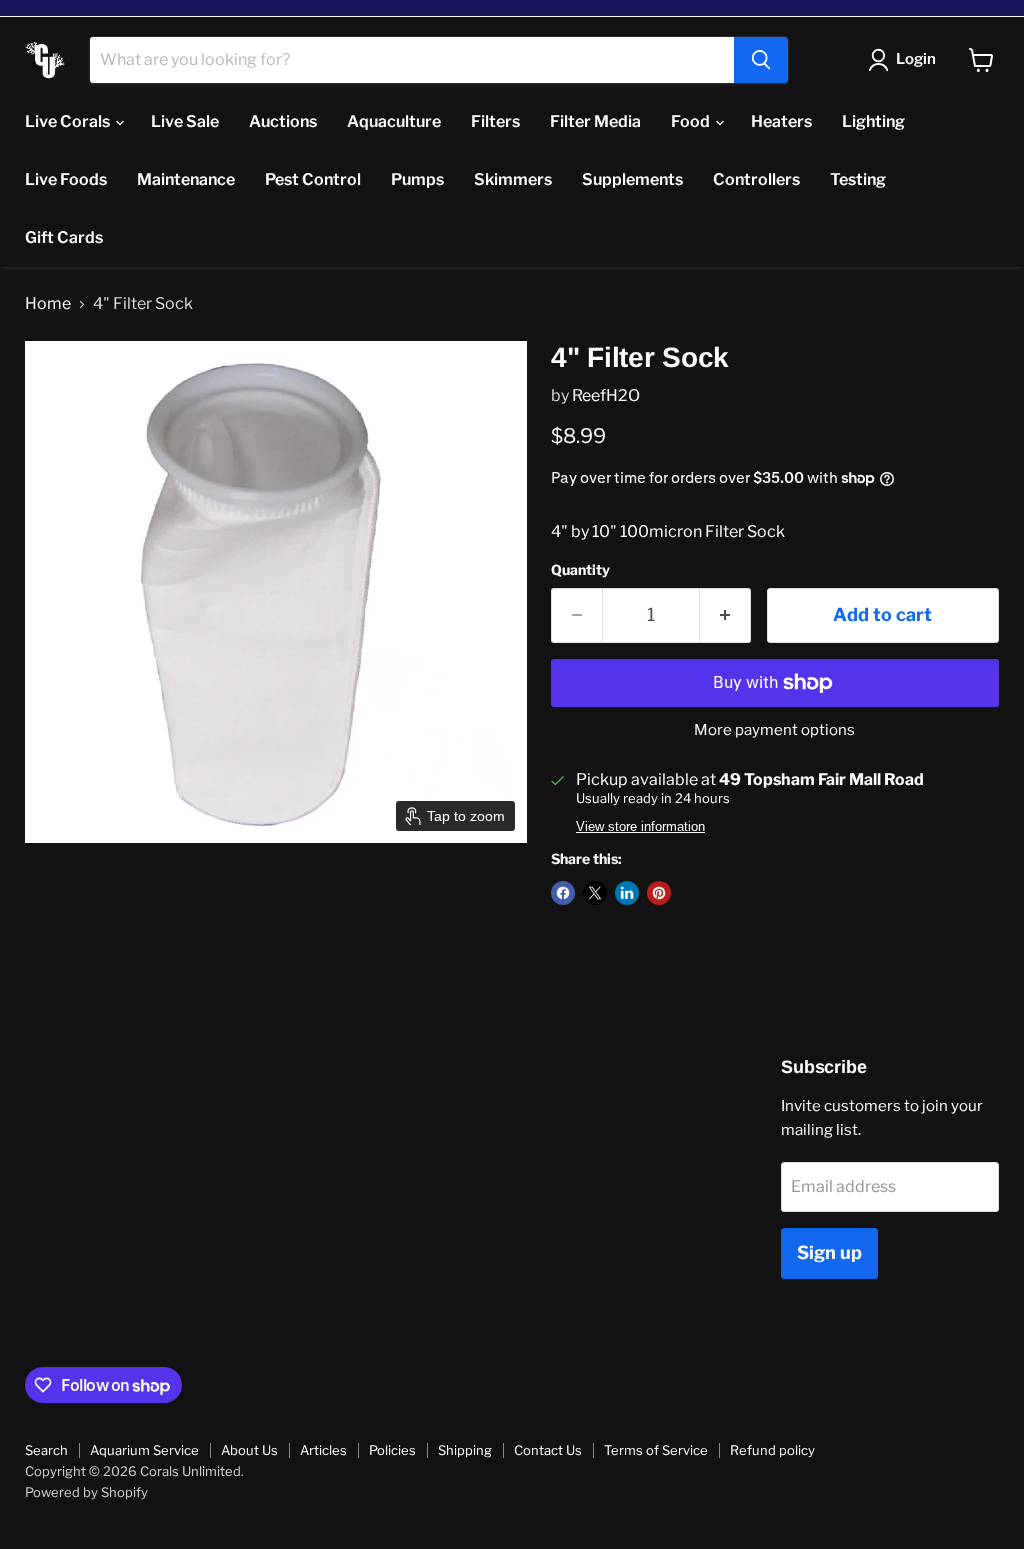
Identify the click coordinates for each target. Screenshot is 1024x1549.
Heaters (781, 121)
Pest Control (313, 179)
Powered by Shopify (86, 1492)
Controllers (756, 179)
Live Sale (185, 121)
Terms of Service (656, 1450)
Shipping (465, 1450)
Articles (323, 1450)
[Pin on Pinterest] (659, 893)
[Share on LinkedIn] (627, 893)
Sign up (829, 1252)
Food (692, 121)
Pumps (417, 179)
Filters (495, 121)
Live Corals (69, 121)
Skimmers (513, 179)
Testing (858, 179)
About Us (249, 1450)
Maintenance (186, 179)
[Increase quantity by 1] (725, 615)
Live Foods (66, 179)
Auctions (283, 121)
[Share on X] (595, 893)
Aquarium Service (144, 1450)
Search (46, 1450)
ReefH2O (606, 395)
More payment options (774, 730)
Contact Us (548, 1450)
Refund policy (772, 1450)
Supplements (632, 179)
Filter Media (595, 121)
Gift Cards (64, 237)
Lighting (873, 121)
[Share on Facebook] (563, 893)
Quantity (580, 570)
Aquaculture (394, 121)
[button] (906, 60)
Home (48, 304)
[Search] (761, 60)
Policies (392, 1450)
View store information (640, 827)
